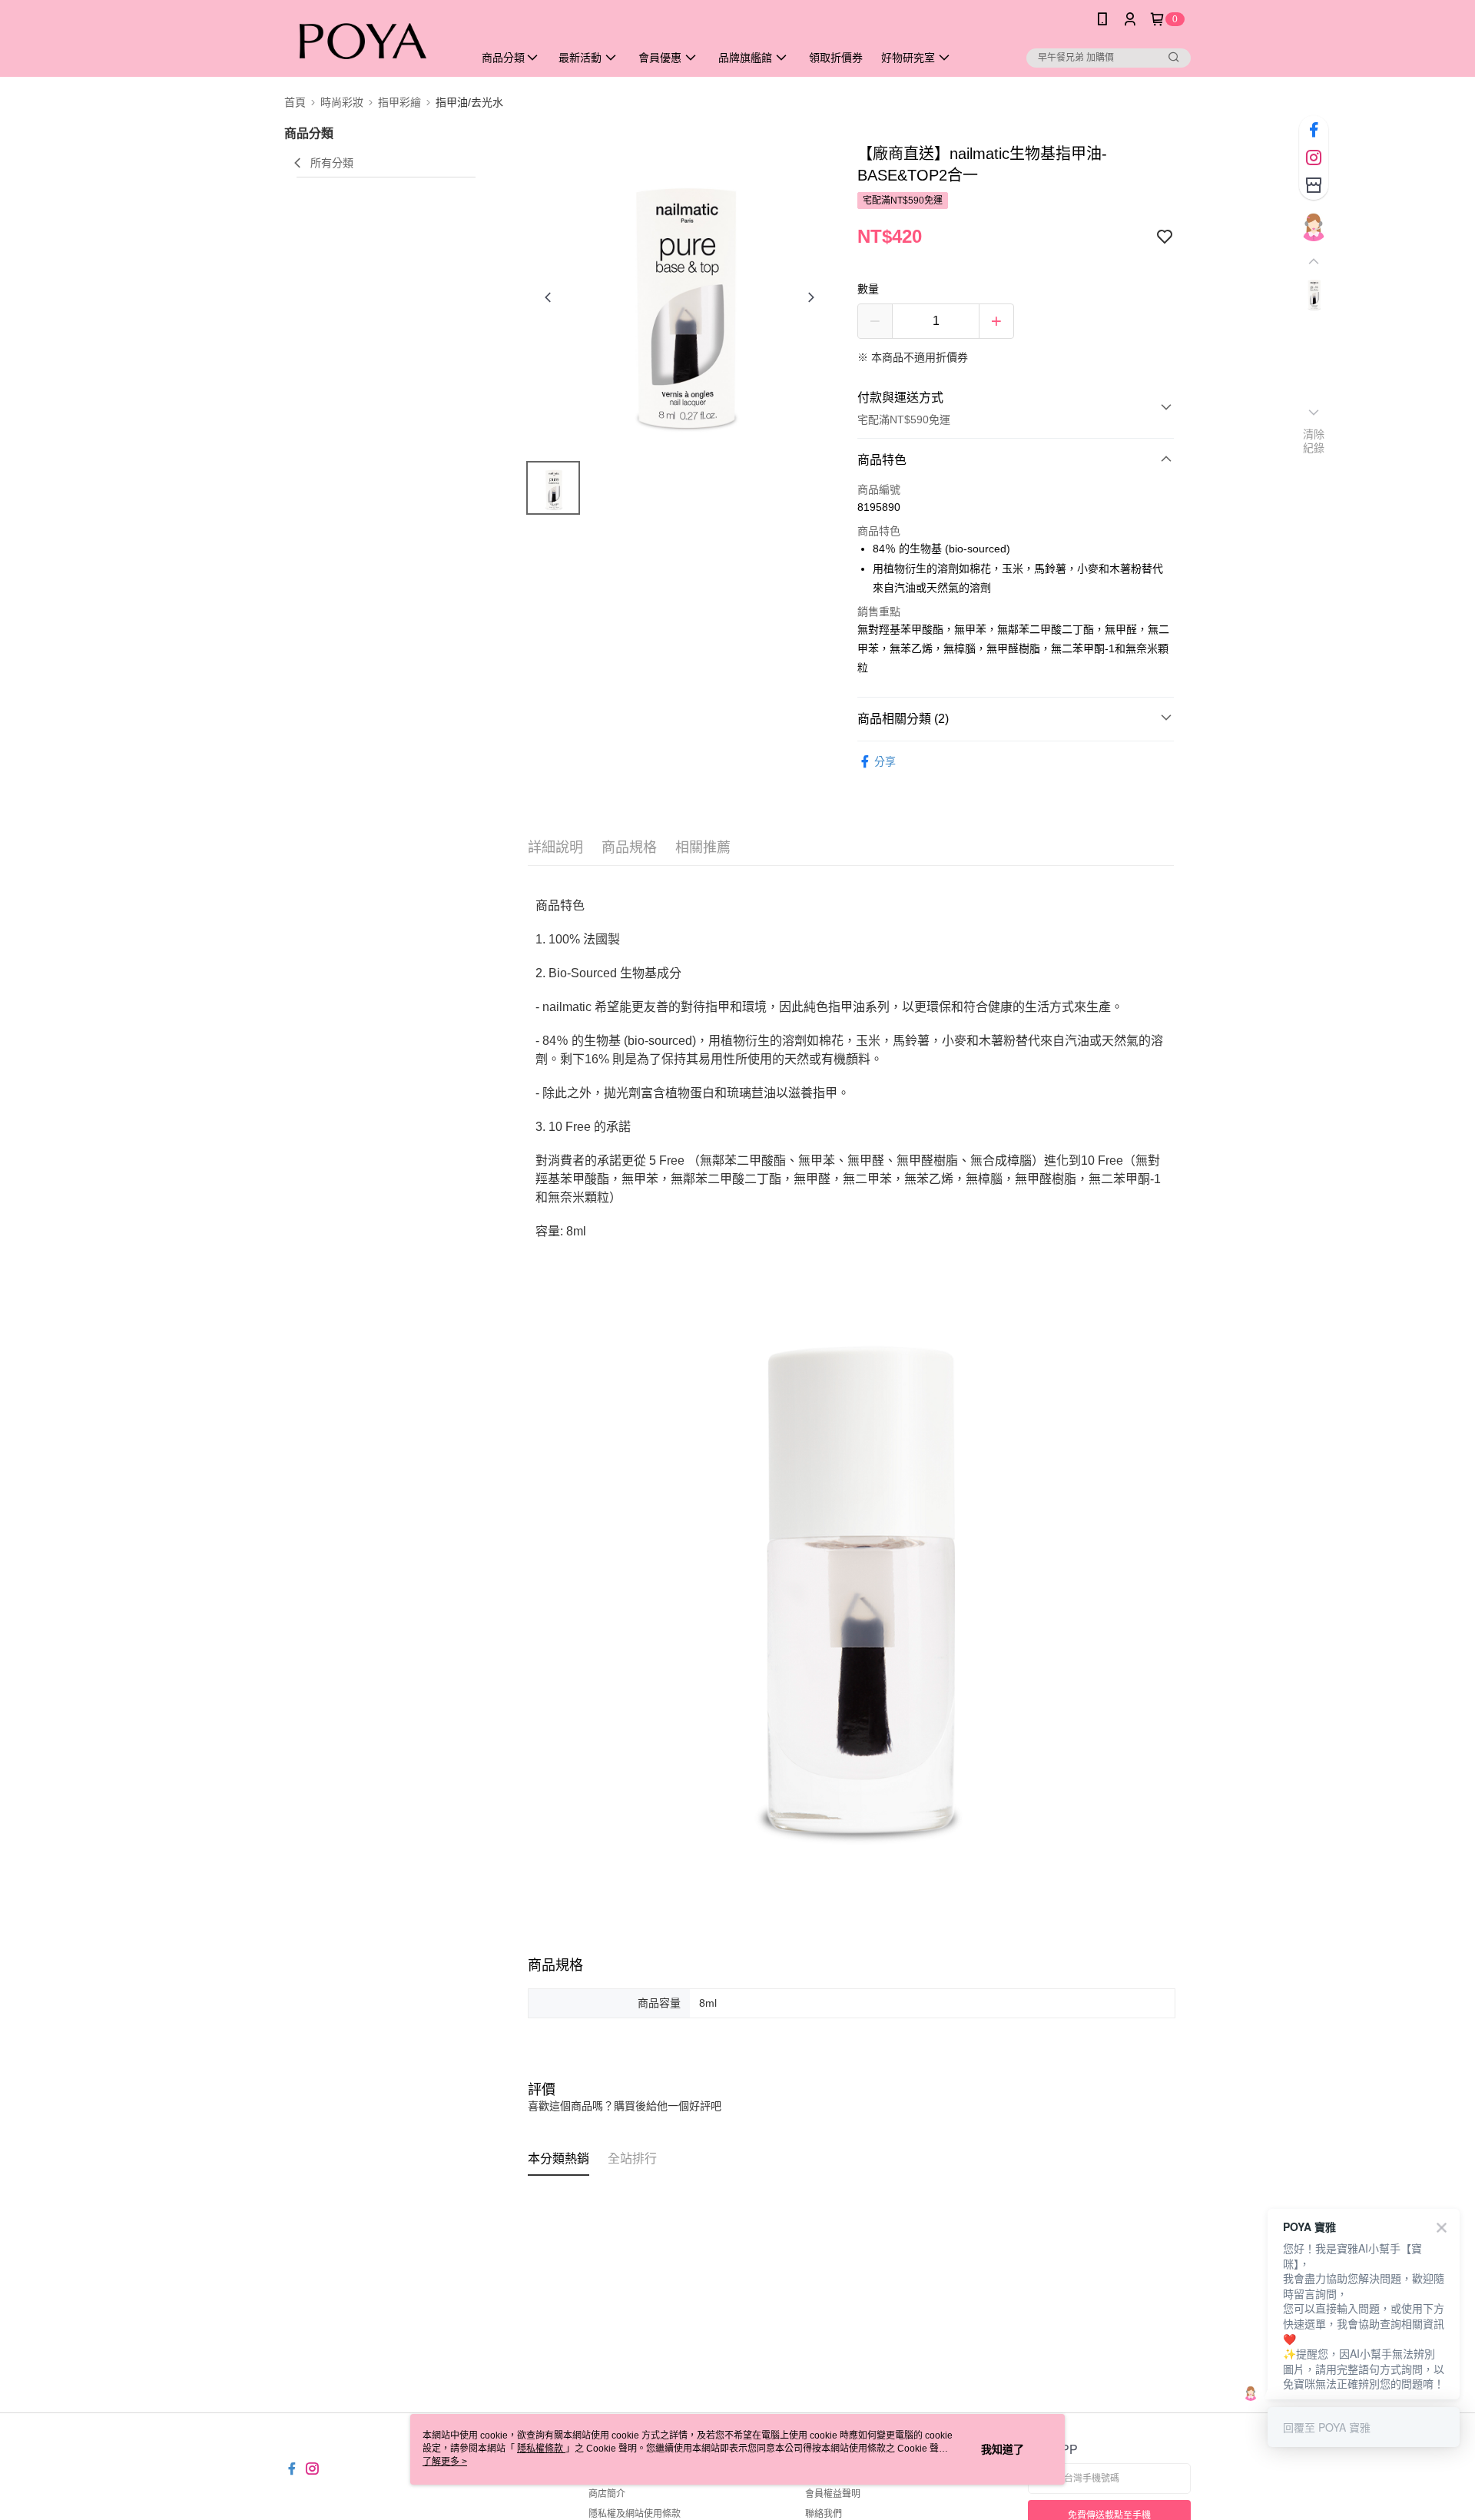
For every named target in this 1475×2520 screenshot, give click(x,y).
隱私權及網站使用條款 (635, 2514)
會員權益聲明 (833, 2494)
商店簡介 (607, 2494)
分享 (885, 761)
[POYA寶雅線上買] (370, 40)
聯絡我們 (824, 2514)
